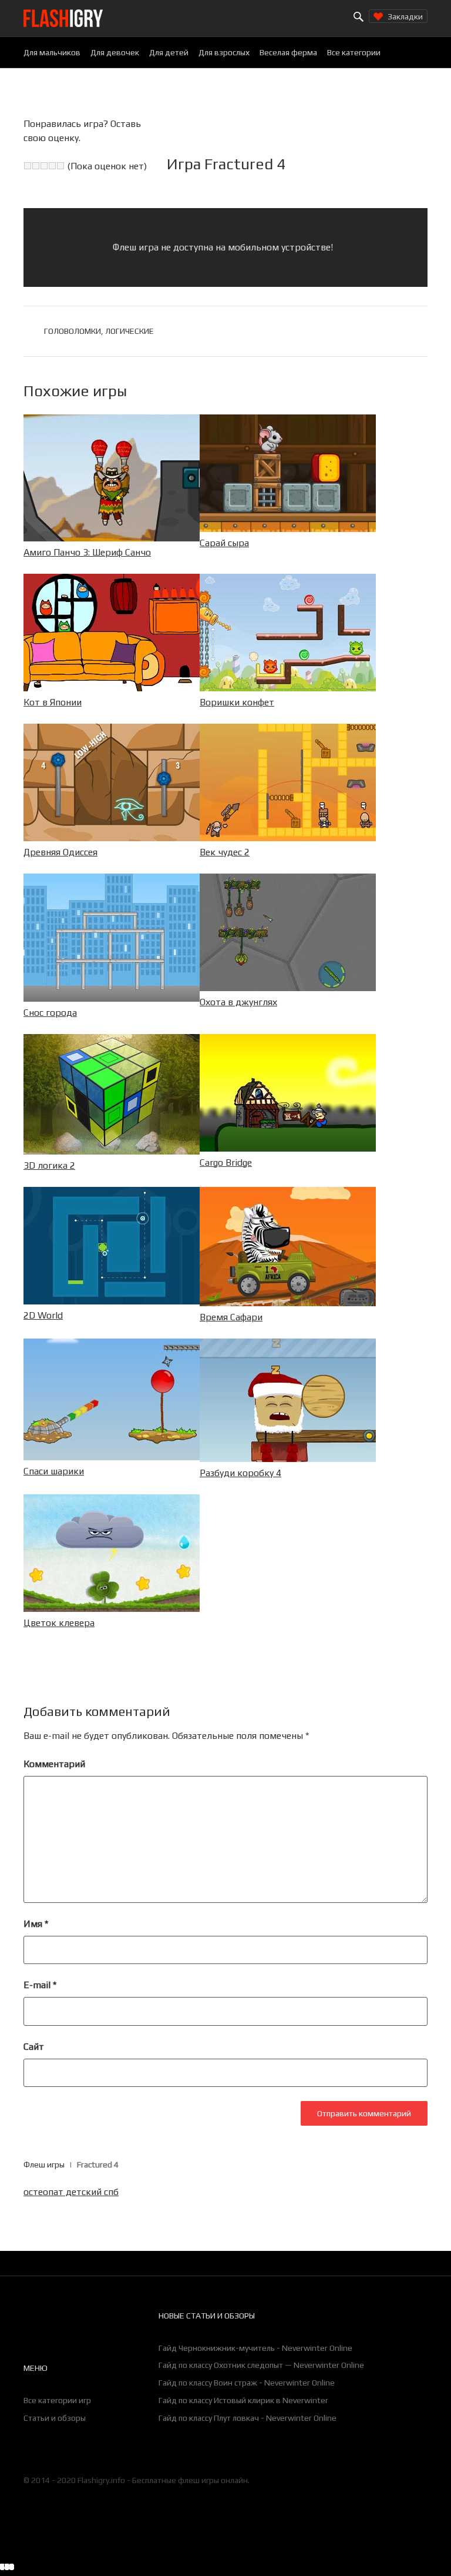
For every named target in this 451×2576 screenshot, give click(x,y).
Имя (36, 1924)
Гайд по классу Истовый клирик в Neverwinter (243, 2400)
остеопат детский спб (71, 2192)
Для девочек (115, 52)
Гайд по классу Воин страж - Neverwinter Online (247, 2383)
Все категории (354, 52)
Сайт (34, 2047)
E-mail (40, 1985)
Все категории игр (57, 2400)
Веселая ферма (288, 52)
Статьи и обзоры (55, 2418)
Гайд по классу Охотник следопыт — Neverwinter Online (261, 2365)
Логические (129, 331)
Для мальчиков (52, 52)
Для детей (169, 52)
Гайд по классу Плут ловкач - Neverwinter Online (248, 2418)
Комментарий (54, 1764)
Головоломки (73, 331)
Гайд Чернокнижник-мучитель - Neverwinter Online (255, 2348)
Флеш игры (44, 2164)
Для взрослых (224, 52)
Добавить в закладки (361, 2568)
